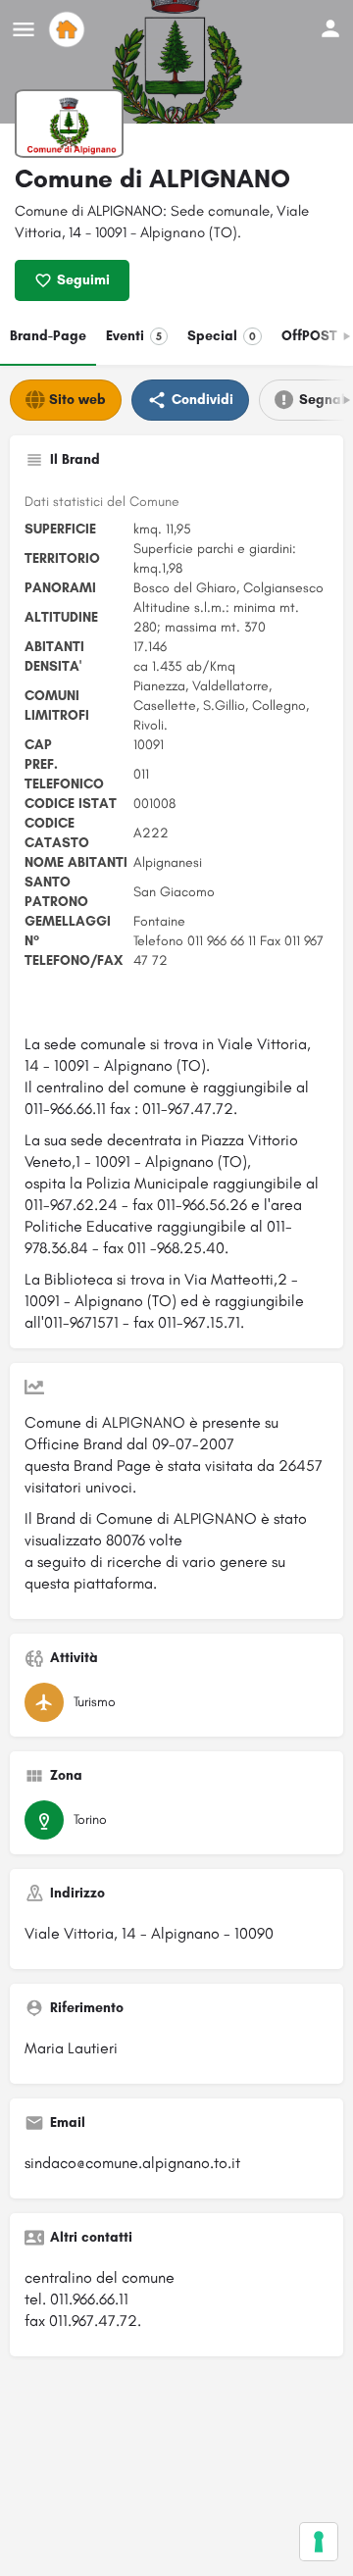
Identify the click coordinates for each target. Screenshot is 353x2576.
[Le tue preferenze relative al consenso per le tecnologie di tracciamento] (319, 2542)
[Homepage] (69, 29)
